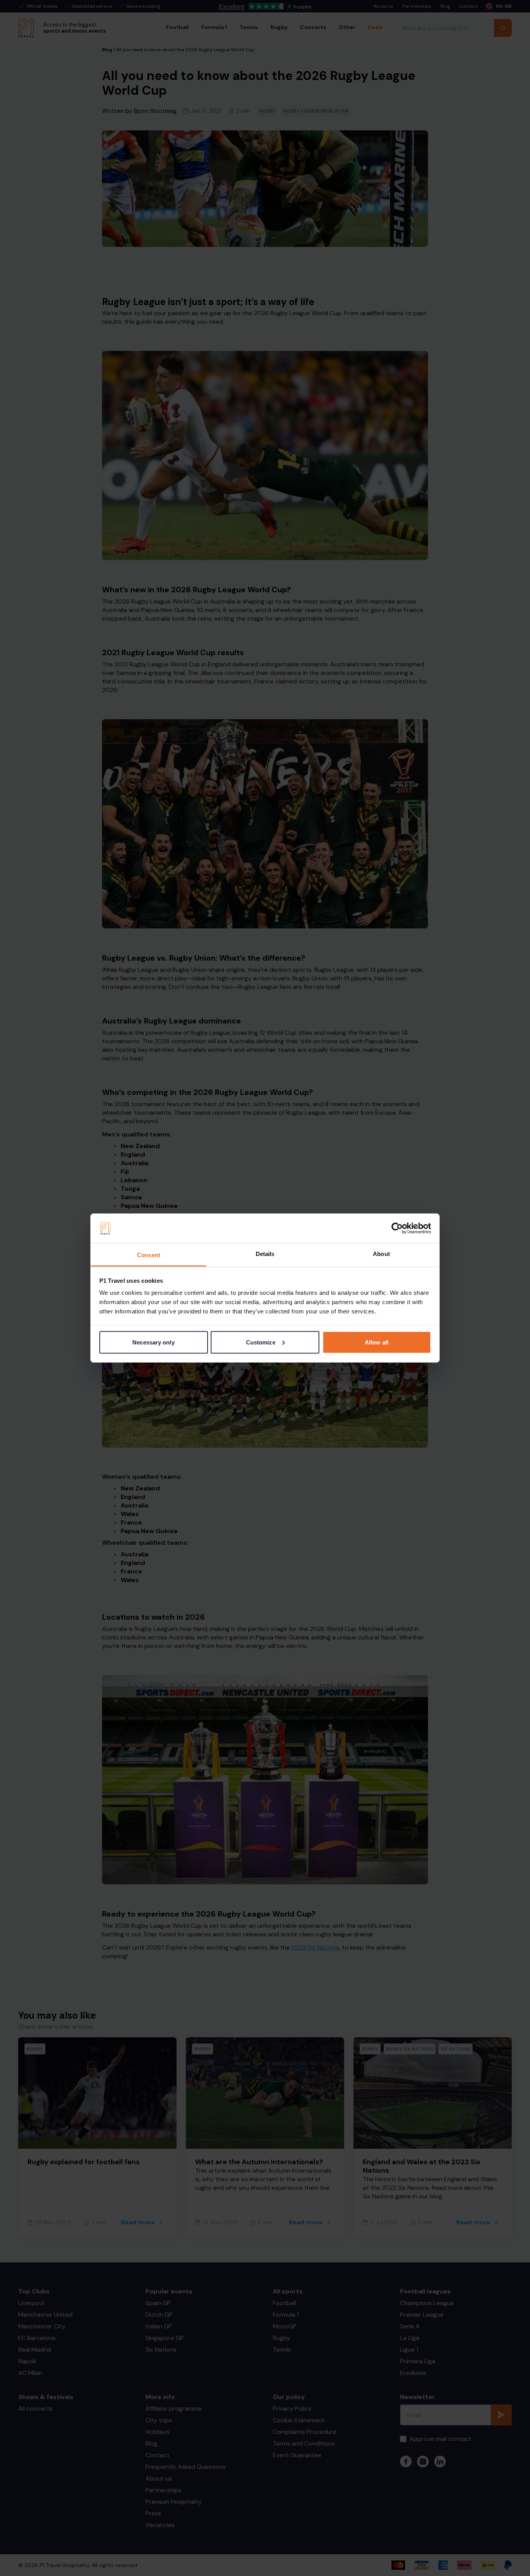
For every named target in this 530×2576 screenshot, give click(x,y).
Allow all (377, 1342)
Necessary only (153, 1342)
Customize (261, 1342)
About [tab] (381, 1254)
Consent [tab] (149, 1255)
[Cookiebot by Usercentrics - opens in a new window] (397, 1228)
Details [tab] (265, 1254)
